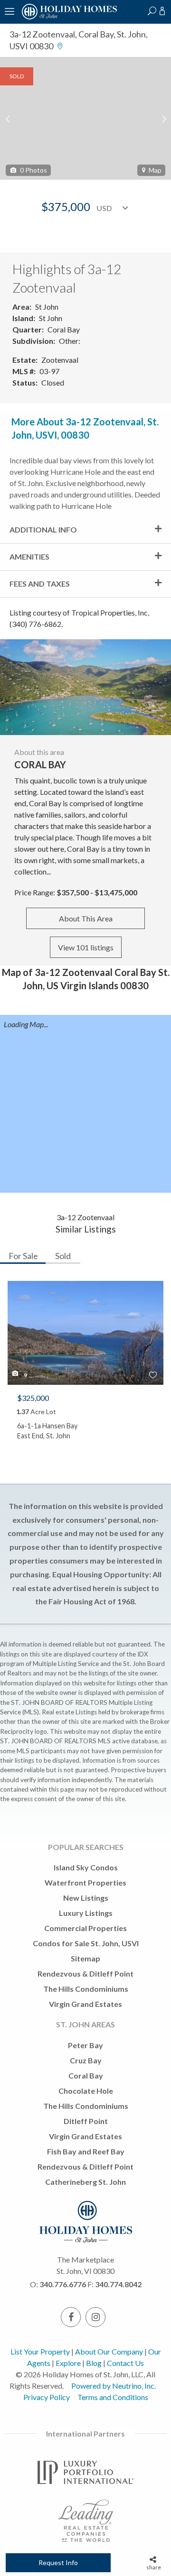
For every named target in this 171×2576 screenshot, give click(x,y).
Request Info (58, 2562)
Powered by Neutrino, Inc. (114, 2386)
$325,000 (33, 1398)
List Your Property (40, 2351)
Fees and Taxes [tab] (40, 584)
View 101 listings (86, 947)
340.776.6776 (63, 2284)
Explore (68, 2363)
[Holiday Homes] (68, 18)
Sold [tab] (63, 1256)
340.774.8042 (118, 2284)
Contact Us (125, 2363)
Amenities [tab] (29, 557)
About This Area (86, 918)
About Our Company (109, 2351)
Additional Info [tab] (43, 529)
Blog (94, 2363)
